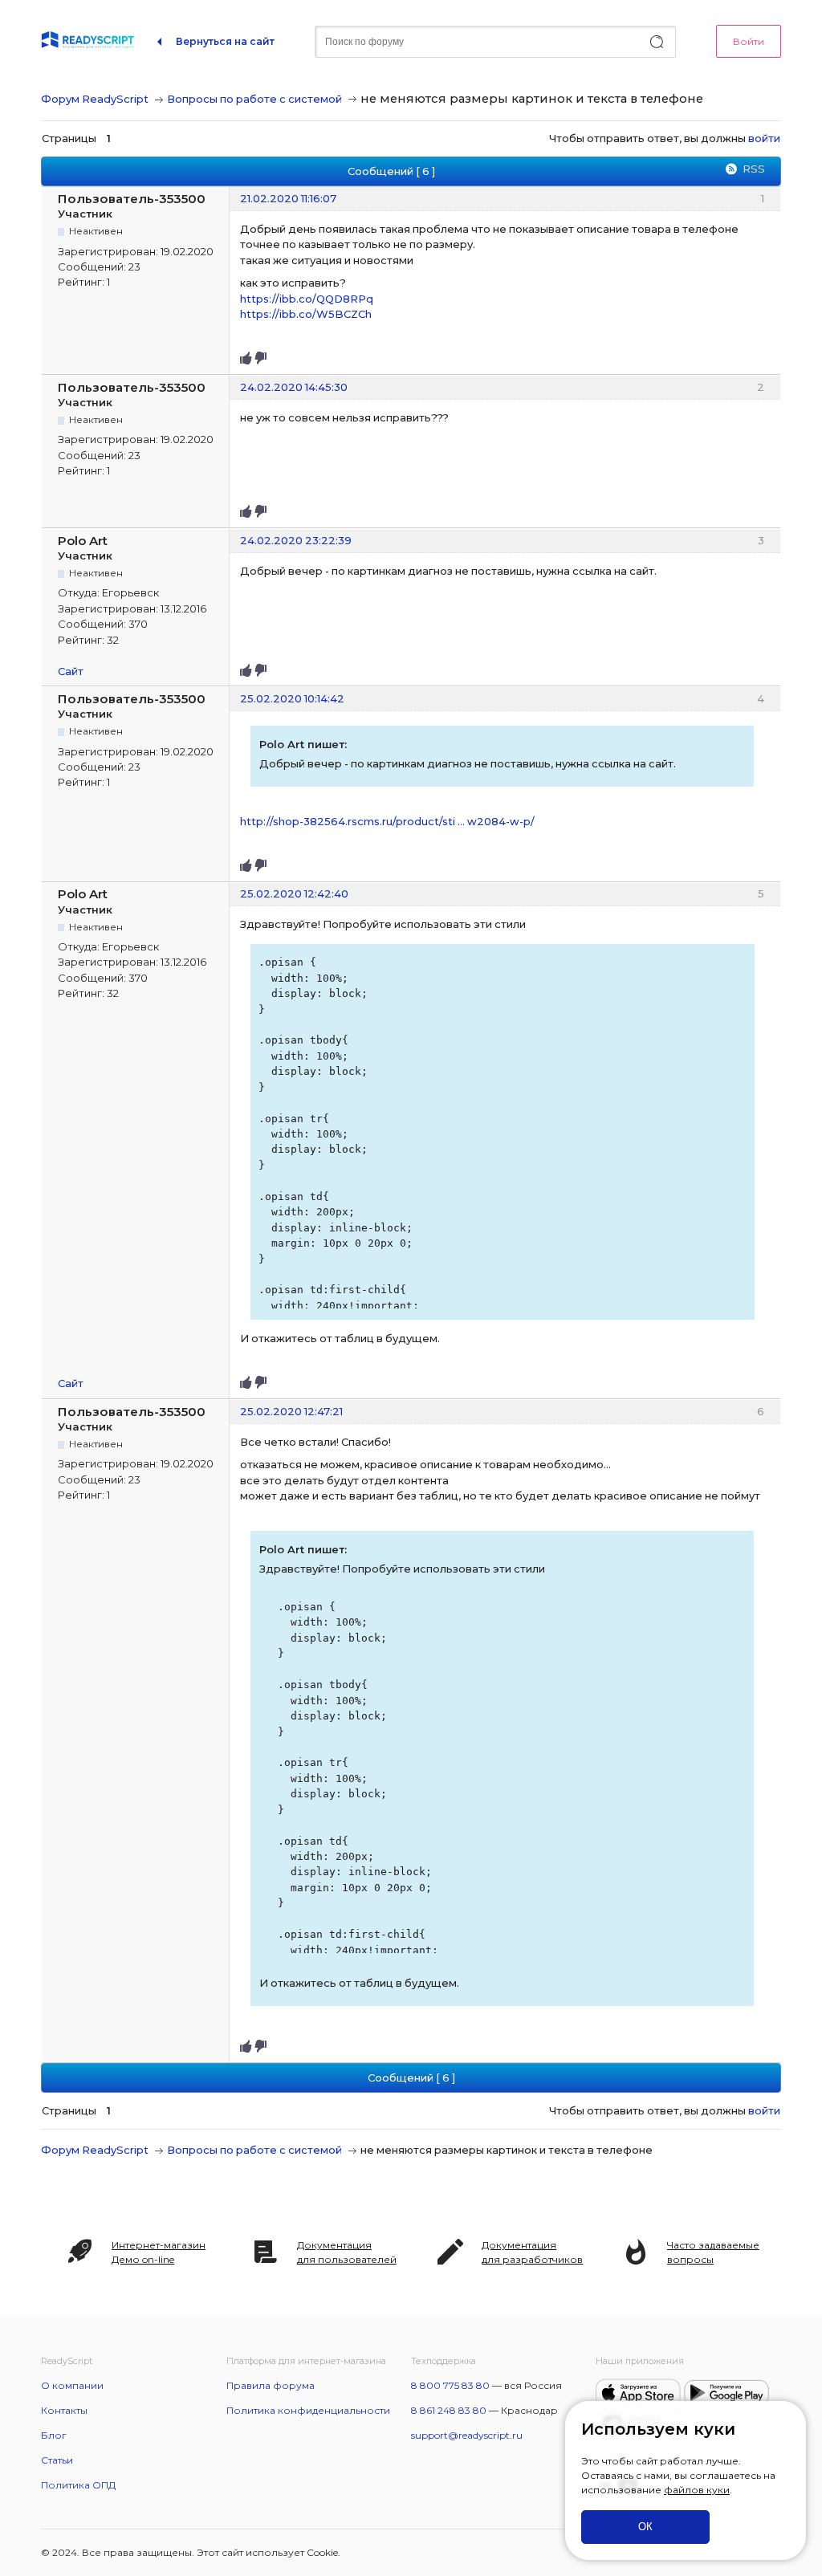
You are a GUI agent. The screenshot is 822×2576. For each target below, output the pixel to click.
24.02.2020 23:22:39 (296, 540)
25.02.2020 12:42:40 (294, 893)
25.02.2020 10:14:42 (292, 698)
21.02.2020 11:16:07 (288, 198)
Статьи (57, 2460)
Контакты (64, 2410)
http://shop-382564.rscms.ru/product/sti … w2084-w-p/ (387, 821)
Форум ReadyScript (95, 99)
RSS (754, 169)
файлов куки (697, 2490)
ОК (645, 2527)
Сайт (71, 671)
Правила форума (271, 2385)
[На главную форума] (87, 42)
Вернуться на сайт (225, 41)
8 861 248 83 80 (449, 2410)
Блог (54, 2435)
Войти (749, 41)
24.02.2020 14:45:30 (294, 387)
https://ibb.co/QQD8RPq (307, 299)
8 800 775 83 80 (450, 2385)
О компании (72, 2385)
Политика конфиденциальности (308, 2410)
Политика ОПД (78, 2485)
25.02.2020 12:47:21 (291, 1411)
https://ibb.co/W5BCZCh (306, 314)
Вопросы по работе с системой (254, 99)
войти (764, 138)
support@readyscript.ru (467, 2435)
